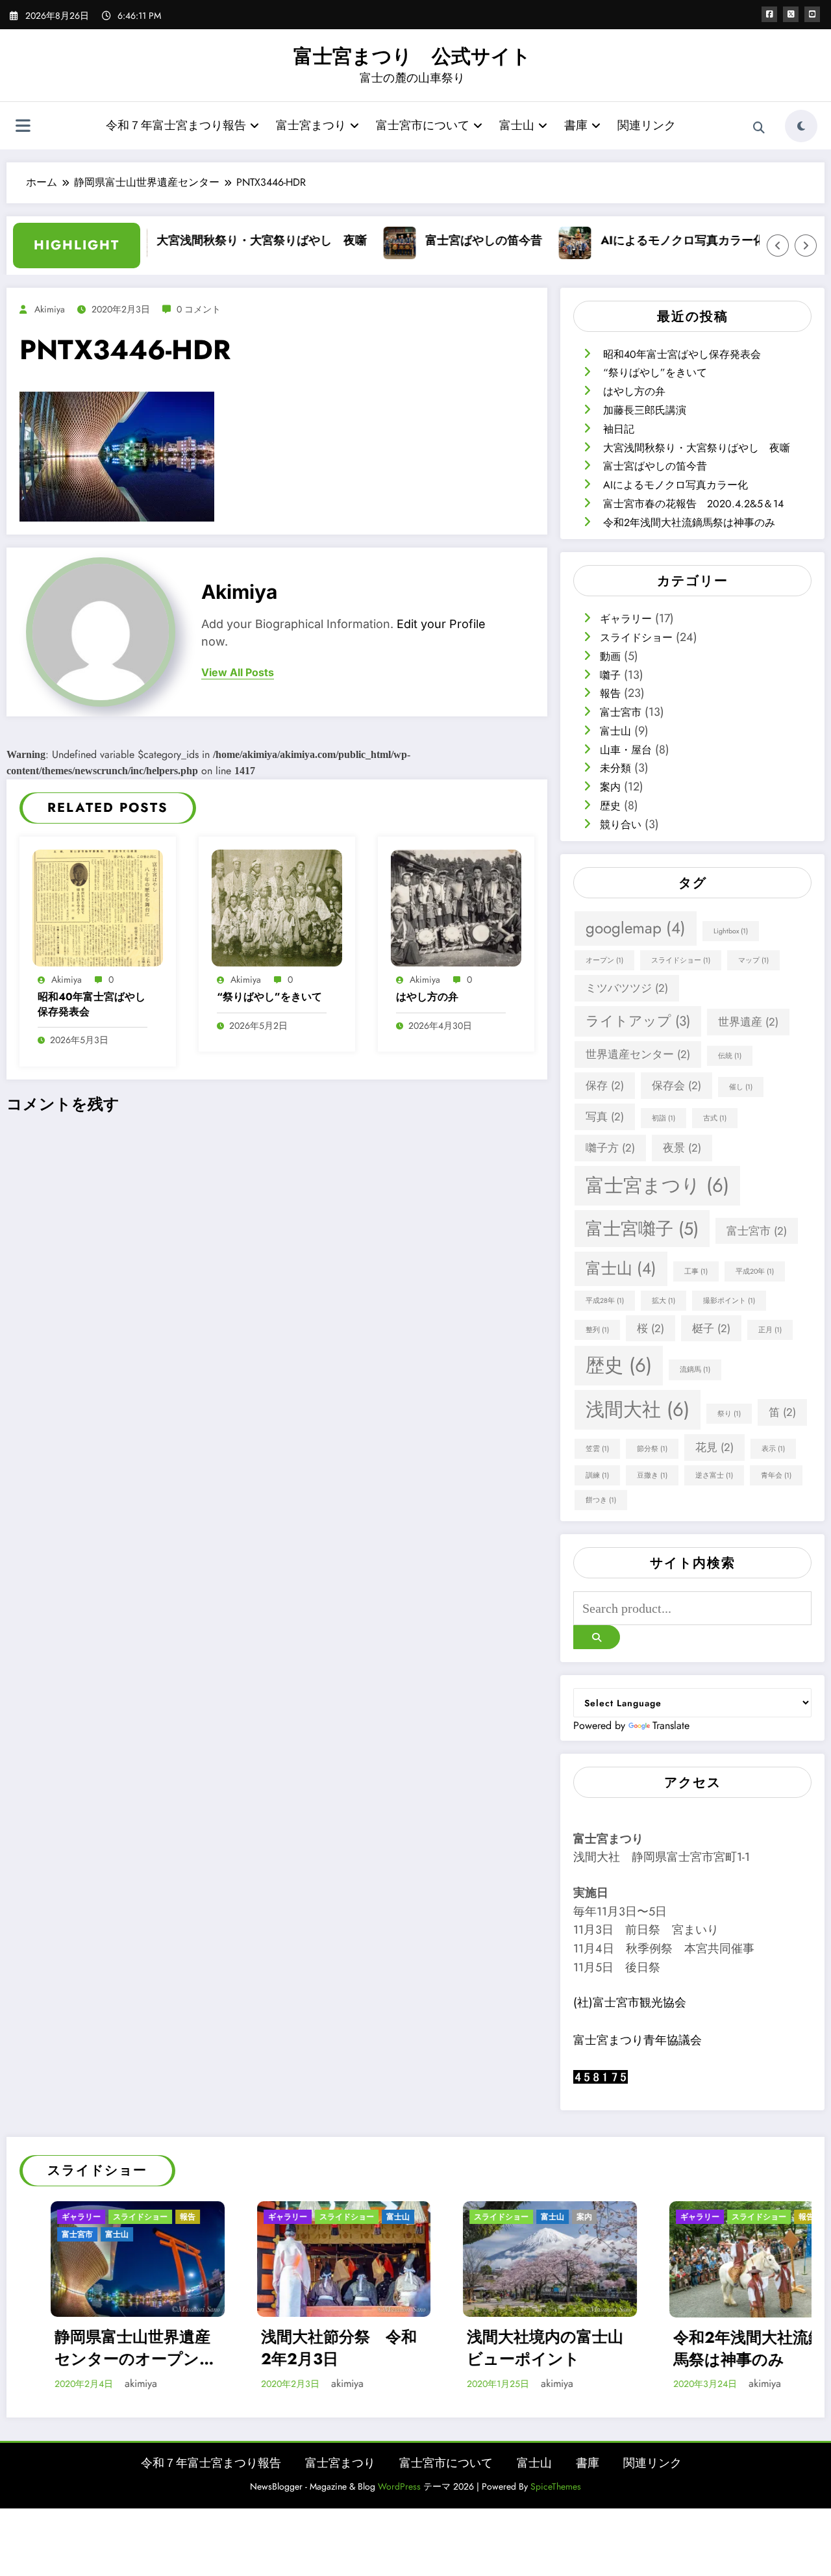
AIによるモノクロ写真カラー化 (631, 240)
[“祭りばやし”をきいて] (277, 906)
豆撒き (652, 1475)
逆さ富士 (714, 1475)
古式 (715, 1118)
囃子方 (610, 1148)
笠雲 (597, 1449)
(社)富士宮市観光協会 (630, 2002)
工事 (696, 1271)
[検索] (759, 128)
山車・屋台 (626, 750)
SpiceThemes (556, 2486)
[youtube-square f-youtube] (812, 14)
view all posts (238, 673)
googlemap (636, 928)
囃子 (610, 675)
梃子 (711, 1328)
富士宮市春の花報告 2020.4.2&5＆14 (693, 504)
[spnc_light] (801, 126)
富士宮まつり (311, 125)
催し (741, 1087)
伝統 (730, 1056)
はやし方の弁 (427, 997)
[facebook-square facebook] (769, 14)
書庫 (576, 125)
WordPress (399, 2486)
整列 (597, 1330)
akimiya (50, 309)
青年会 (776, 1475)
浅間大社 (638, 1409)
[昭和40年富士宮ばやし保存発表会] (98, 906)
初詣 (664, 1118)
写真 (605, 1117)
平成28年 (605, 1301)
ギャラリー (626, 619)
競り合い (621, 825)
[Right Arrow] (806, 246)
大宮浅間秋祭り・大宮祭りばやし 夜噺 (210, 240)
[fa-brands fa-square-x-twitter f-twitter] (791, 14)
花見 (714, 1447)
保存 (605, 1085)
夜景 (682, 1148)
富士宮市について (423, 125)
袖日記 (619, 429)
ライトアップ (638, 1021)
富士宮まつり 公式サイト (412, 56)
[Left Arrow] (778, 246)
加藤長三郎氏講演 (645, 410)
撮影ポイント (729, 1301)
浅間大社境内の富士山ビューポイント (357, 2348)
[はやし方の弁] (456, 906)
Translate (671, 1725)
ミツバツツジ (627, 988)
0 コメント (199, 309)
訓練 (597, 1475)
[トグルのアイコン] (23, 127)
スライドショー (636, 638)
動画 (610, 656)
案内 (610, 787)
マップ (753, 960)
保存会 (676, 1085)
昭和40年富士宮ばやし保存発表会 (92, 1004)
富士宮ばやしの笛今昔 (432, 240)
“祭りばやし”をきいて (269, 997)
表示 (773, 1449)
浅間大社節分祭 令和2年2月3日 (151, 2348)
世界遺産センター (638, 1054)
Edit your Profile (441, 624)
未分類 (615, 768)
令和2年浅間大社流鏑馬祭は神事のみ (689, 523)
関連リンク (647, 125)
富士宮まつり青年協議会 (638, 2040)
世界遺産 (748, 1022)
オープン (604, 960)
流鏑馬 (695, 1370)
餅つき (601, 1500)
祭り (729, 1414)
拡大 (664, 1301)
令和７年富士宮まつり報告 (176, 125)
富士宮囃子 (642, 1229)
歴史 (610, 806)
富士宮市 (621, 712)
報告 (610, 693)
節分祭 (652, 1449)
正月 (770, 1330)
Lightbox (731, 931)
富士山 (517, 125)
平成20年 (755, 1271)
